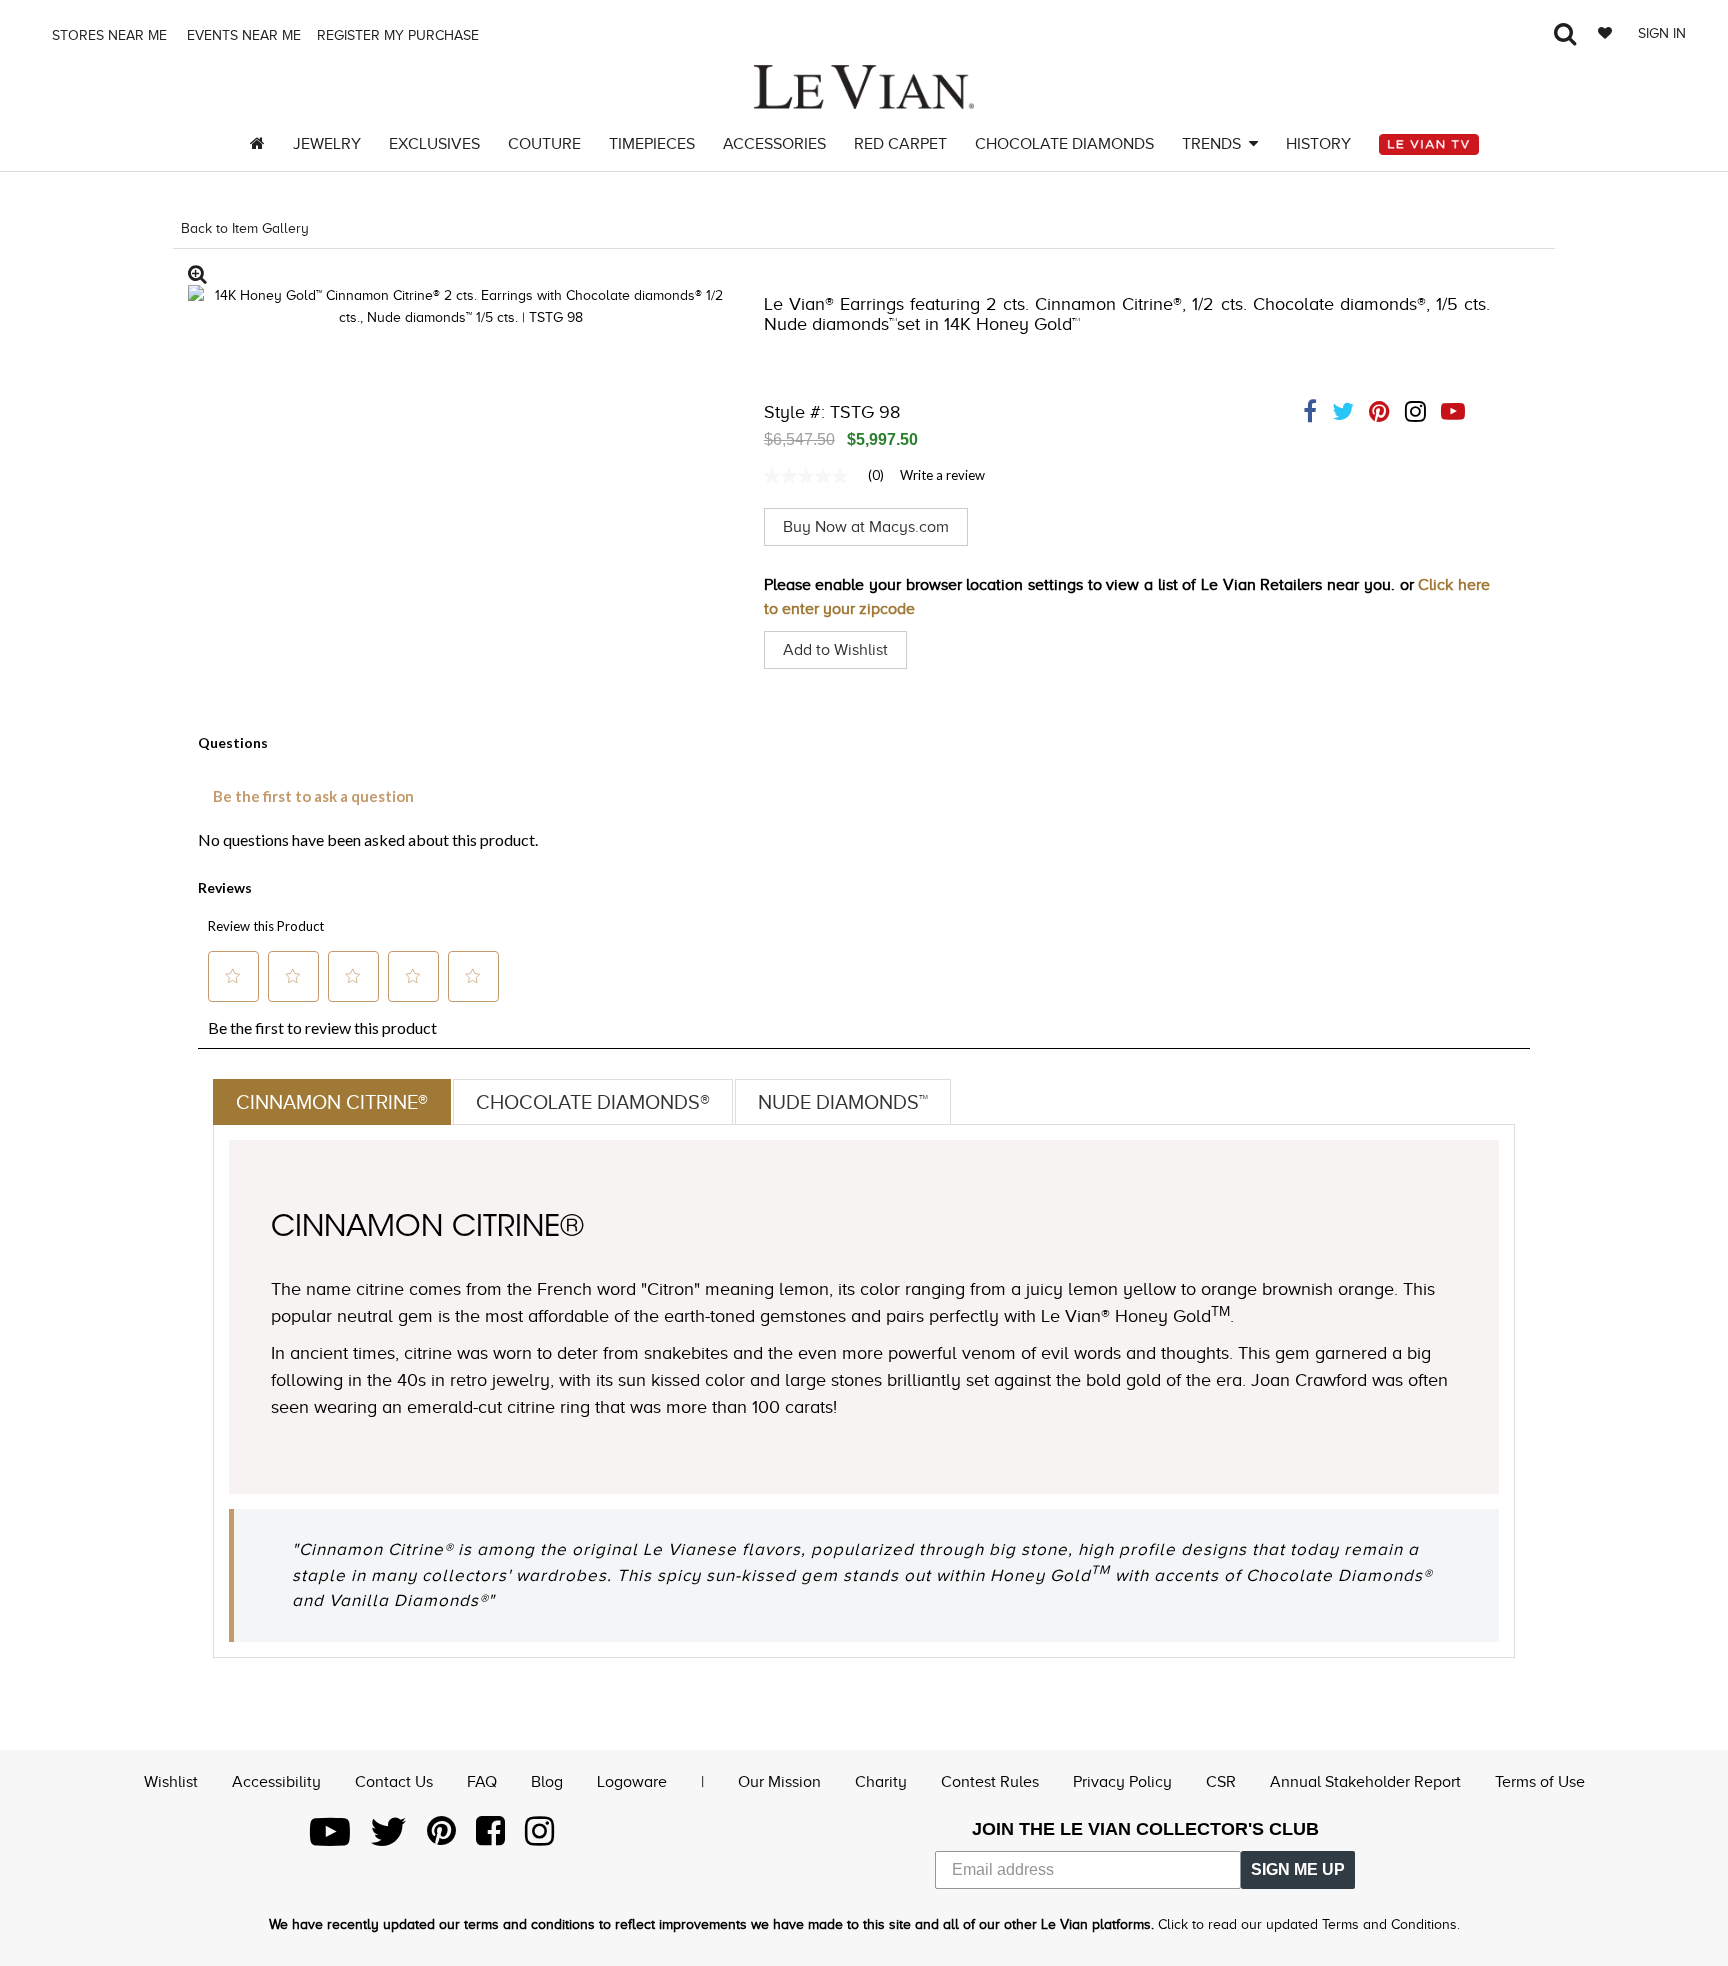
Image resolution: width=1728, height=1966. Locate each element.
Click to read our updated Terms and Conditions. (1309, 1924)
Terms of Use (1540, 1782)
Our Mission (779, 1782)
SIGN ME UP (1298, 1869)
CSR (1221, 1782)
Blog (547, 1782)
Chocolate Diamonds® (593, 1102)
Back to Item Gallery (245, 228)
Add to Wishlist (835, 650)
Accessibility (276, 1782)
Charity (881, 1782)
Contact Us (394, 1782)
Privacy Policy (1122, 1782)
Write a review (942, 475)
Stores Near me (107, 35)
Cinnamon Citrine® (332, 1102)
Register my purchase (400, 35)
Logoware (632, 1782)
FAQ (482, 1782)
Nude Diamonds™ (843, 1102)
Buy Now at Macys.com (866, 527)
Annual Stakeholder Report (1365, 1782)
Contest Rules (990, 1782)
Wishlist (171, 1782)
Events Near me (242, 35)
